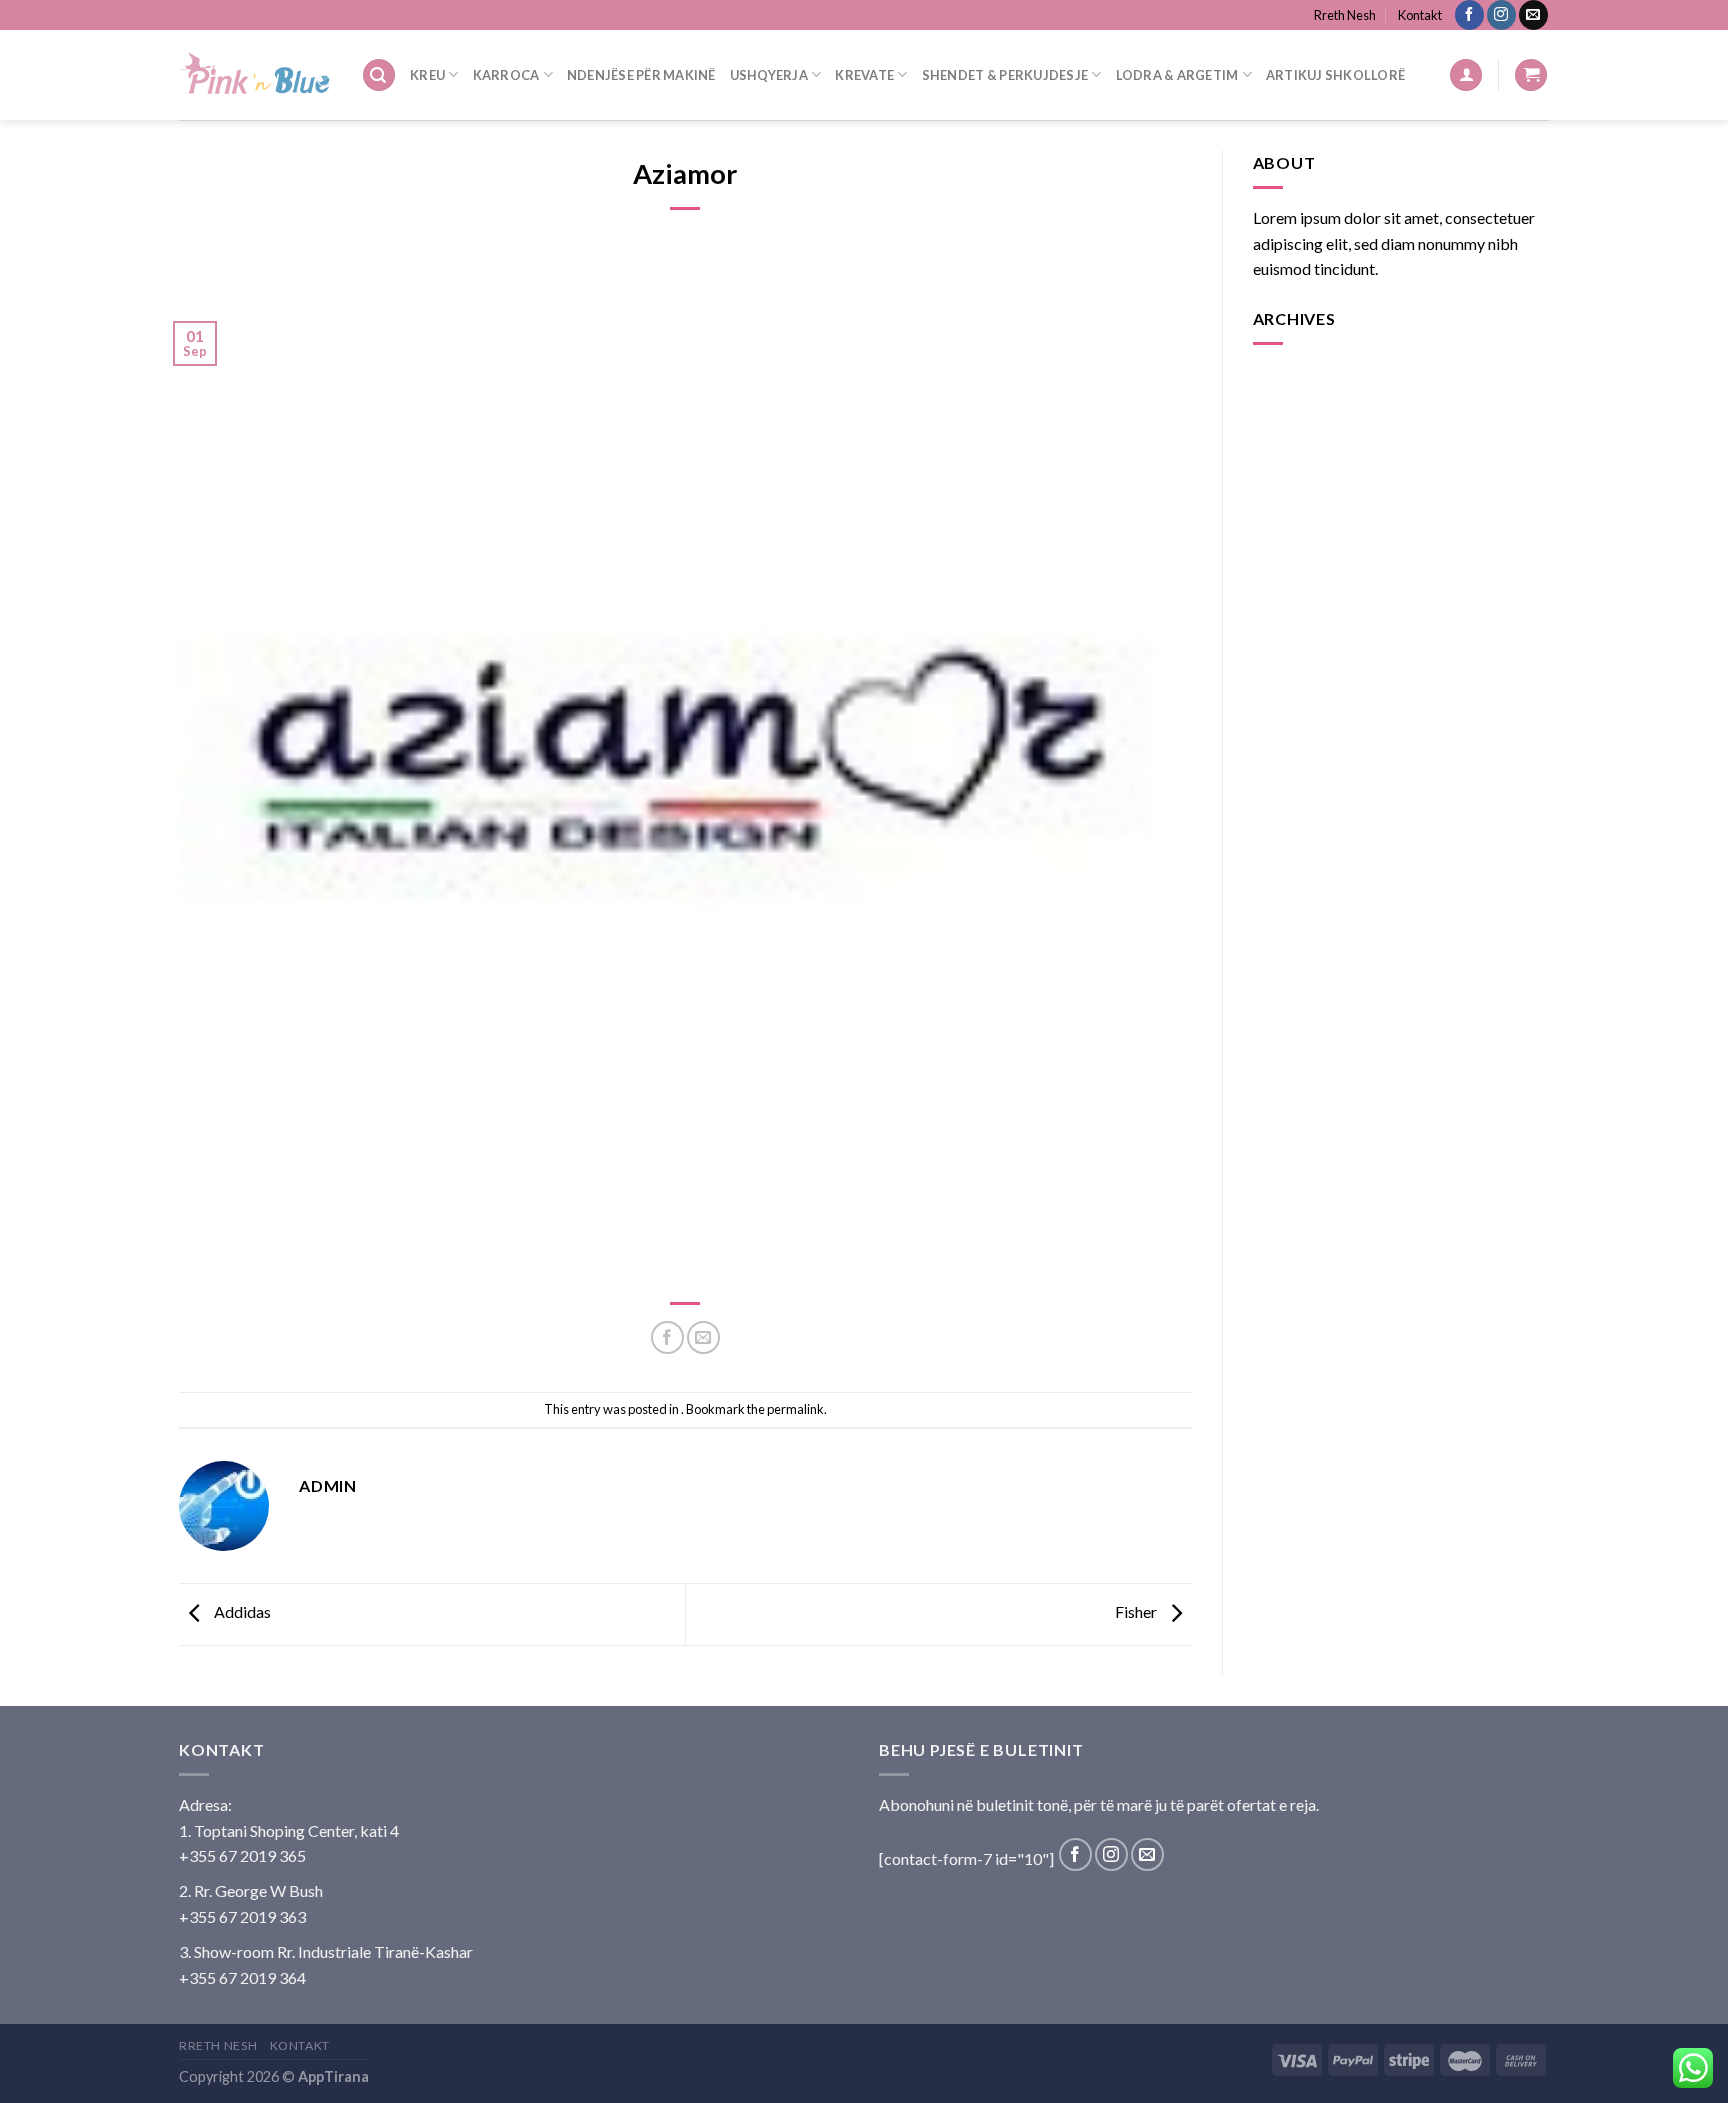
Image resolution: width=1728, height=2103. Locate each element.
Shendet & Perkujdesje (1005, 75)
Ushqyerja (769, 75)
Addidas (241, 1612)
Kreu (427, 75)
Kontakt (1420, 15)
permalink (795, 1409)
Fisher (1137, 1612)
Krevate (864, 75)
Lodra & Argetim (1177, 75)
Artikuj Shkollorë (1335, 75)
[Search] (379, 75)
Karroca (506, 75)
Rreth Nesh (1345, 15)
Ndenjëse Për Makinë (641, 75)
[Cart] (1531, 75)
